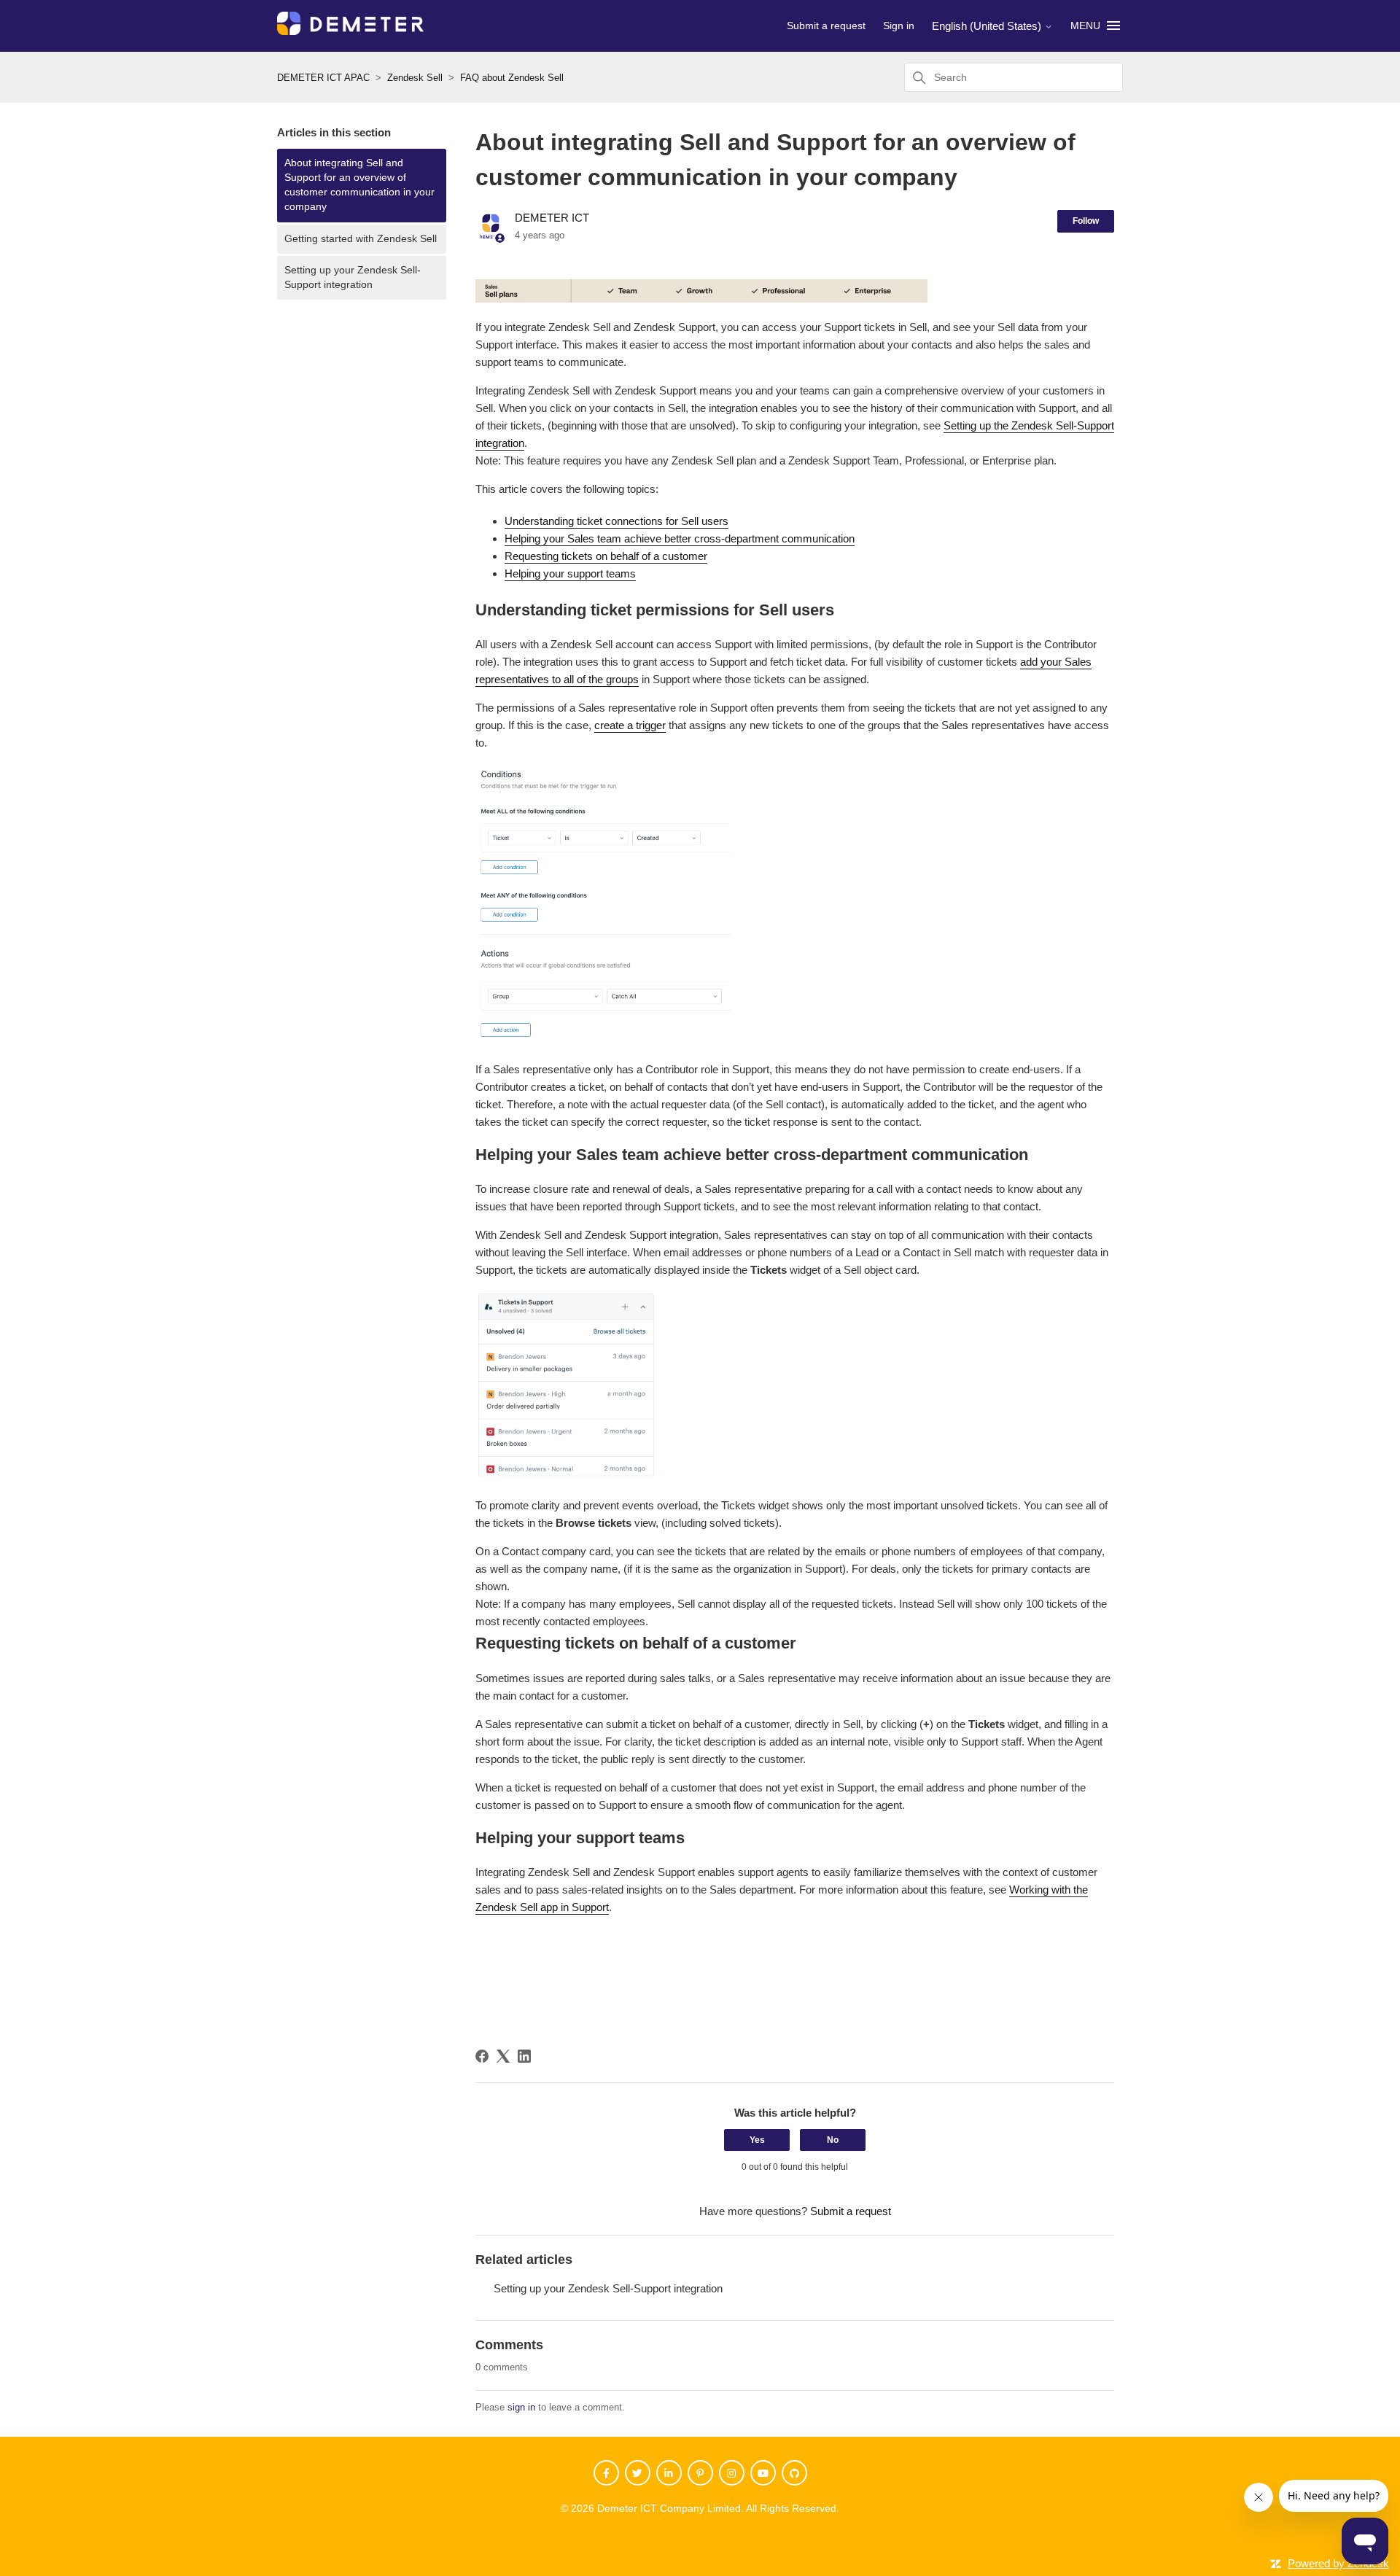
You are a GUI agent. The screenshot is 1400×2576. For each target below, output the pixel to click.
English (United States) (988, 26)
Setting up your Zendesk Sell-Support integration (353, 277)
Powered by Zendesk (1338, 2563)
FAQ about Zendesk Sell (512, 78)
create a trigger (630, 725)
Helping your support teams (570, 573)
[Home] (350, 31)
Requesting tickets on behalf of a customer (606, 556)
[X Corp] (503, 2056)
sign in (521, 2407)
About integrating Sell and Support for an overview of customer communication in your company (359, 185)
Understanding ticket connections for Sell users (617, 521)
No (833, 2140)
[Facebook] (482, 2056)
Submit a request (826, 26)
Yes (757, 2140)
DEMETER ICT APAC (323, 78)
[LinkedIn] (524, 2056)
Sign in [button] (899, 26)
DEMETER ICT (552, 218)
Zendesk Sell (415, 78)
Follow (1086, 221)
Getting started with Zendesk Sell (361, 239)
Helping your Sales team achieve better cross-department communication (680, 538)
